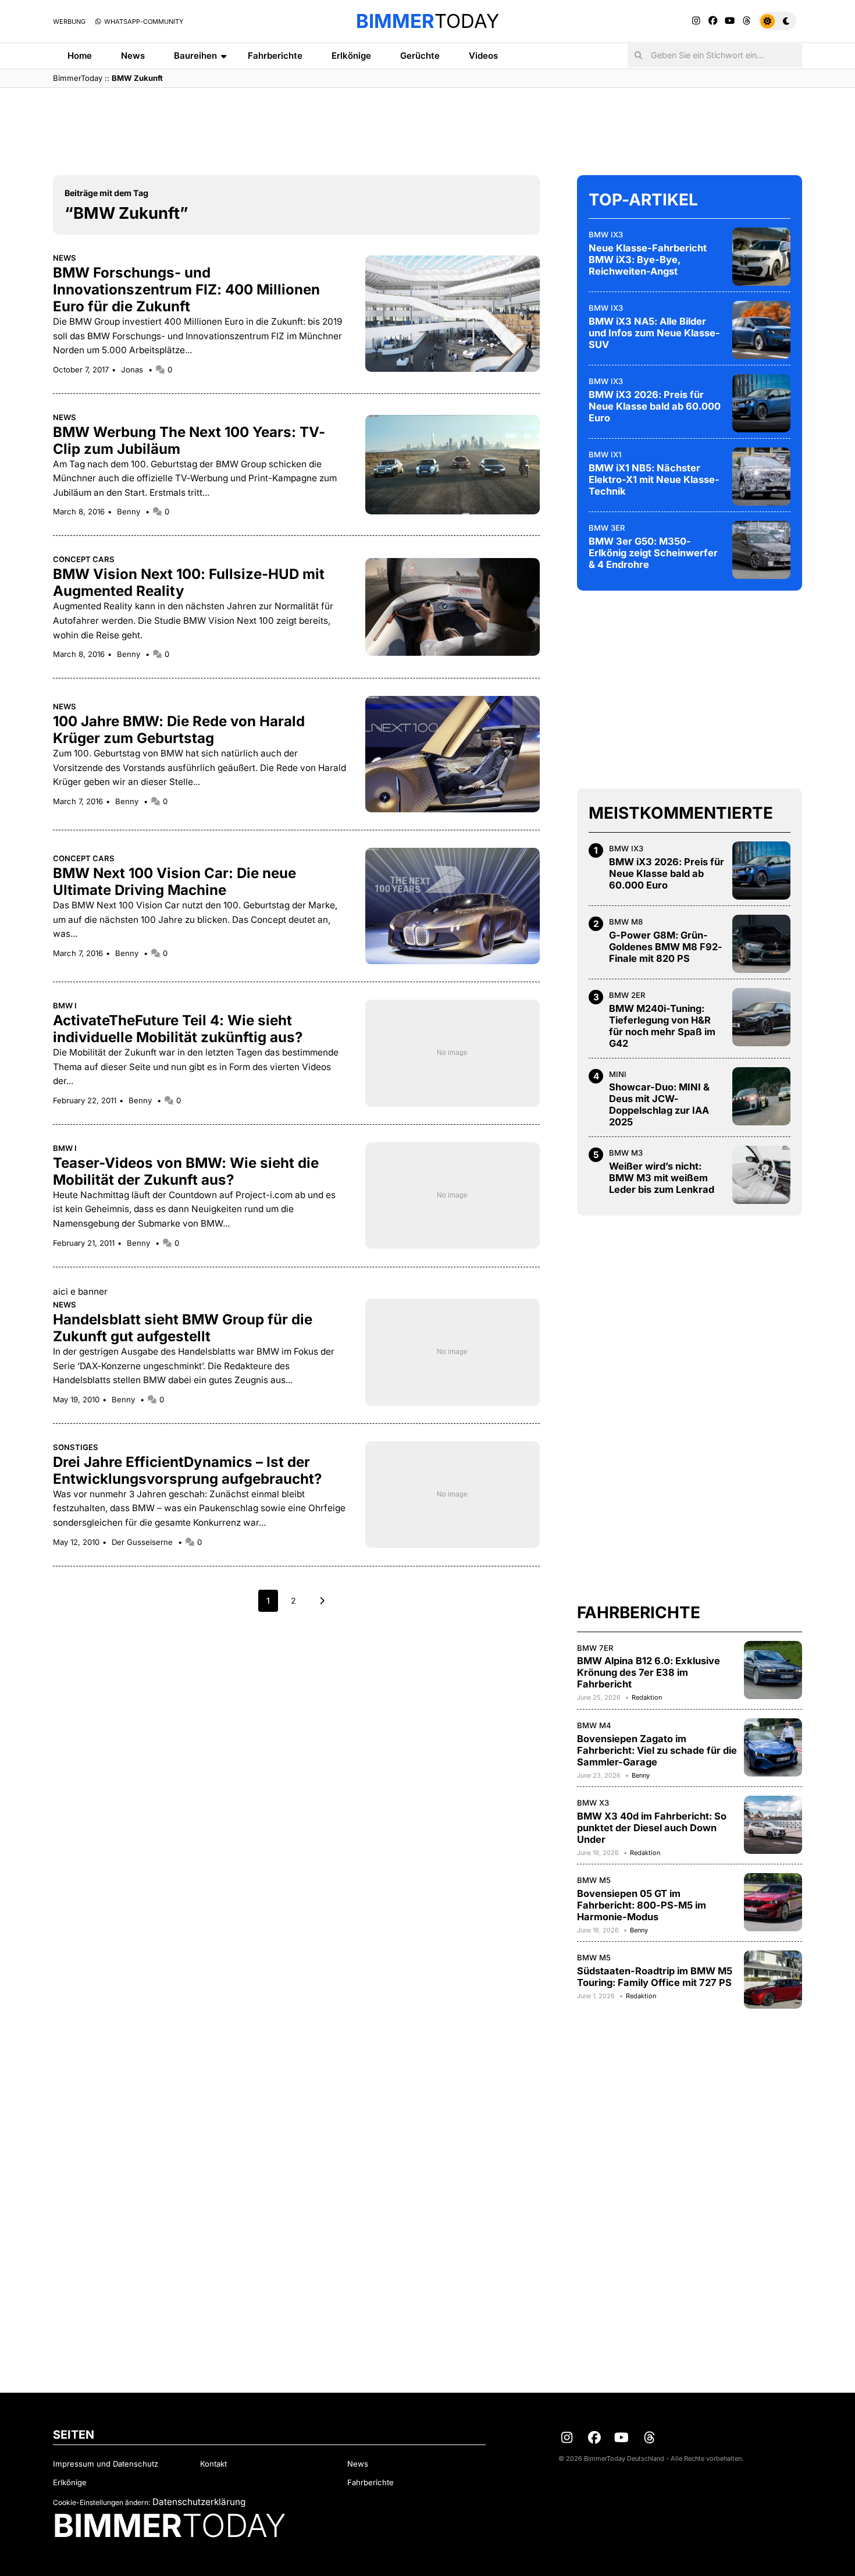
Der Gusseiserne (143, 1542)
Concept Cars (84, 559)
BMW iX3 (606, 234)
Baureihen (195, 56)
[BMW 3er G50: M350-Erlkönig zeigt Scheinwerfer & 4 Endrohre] (761, 550)
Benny (130, 511)
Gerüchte (420, 56)
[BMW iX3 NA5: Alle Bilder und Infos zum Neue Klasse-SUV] (761, 330)
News (133, 56)
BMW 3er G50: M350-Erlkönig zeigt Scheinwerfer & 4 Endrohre (653, 553)
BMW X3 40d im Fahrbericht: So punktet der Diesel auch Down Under (652, 1828)
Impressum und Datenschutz (106, 2464)
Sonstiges (76, 1447)
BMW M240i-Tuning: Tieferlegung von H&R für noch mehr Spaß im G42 (662, 1026)
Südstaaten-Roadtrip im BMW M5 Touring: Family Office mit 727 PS (655, 1977)
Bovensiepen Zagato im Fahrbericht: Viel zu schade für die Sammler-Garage (657, 1750)
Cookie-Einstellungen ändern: (101, 2502)
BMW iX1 (605, 454)
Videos (483, 56)
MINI (618, 1074)
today (427, 21)
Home (80, 56)
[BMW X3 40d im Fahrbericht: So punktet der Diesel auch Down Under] (773, 1825)
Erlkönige (351, 56)
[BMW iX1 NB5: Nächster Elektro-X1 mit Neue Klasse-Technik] (761, 477)
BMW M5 (594, 1880)
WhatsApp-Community (143, 22)
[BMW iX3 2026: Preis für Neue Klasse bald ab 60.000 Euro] (761, 403)
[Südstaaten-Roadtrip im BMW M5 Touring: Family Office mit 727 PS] (773, 1980)
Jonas (133, 369)
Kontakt (213, 2464)
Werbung (69, 22)
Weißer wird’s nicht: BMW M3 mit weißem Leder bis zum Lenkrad (662, 1178)
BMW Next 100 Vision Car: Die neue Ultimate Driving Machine (174, 882)
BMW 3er (607, 528)
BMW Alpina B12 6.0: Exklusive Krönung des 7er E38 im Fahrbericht (649, 1672)
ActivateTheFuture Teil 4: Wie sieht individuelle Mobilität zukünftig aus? (178, 1029)
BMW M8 (626, 922)
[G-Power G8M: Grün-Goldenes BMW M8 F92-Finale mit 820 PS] (761, 944)
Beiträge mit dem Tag (106, 193)
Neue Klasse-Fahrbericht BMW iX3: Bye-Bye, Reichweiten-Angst (648, 260)
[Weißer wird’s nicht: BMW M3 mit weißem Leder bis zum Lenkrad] (761, 1175)
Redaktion (647, 1697)
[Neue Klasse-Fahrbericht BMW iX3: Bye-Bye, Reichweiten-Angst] (761, 257)
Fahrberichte (275, 56)
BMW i (65, 1005)
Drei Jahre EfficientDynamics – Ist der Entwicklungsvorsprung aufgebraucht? (187, 1470)
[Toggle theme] (777, 21)
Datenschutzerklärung (199, 2502)
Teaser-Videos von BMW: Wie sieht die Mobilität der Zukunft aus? (186, 1171)
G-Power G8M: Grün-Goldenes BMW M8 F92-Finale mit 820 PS (666, 947)
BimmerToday (78, 78)
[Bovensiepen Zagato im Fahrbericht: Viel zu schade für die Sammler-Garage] (773, 1747)
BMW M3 (626, 1153)
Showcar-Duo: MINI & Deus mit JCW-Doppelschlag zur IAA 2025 (659, 1104)
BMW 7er (595, 1648)
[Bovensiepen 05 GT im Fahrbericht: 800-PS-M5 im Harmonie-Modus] (773, 1902)
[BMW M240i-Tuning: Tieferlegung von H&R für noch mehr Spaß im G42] (761, 1017)
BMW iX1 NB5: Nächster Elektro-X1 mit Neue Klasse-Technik (654, 479)
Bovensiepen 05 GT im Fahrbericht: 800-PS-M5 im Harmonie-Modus (642, 1905)
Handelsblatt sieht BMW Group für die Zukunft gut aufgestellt (183, 1328)
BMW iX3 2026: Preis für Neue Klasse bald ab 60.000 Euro (655, 406)
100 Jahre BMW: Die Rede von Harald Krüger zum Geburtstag (179, 730)
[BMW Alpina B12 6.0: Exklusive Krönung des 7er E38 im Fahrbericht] (773, 1670)
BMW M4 (594, 1725)
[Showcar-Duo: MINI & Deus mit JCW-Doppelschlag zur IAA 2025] (761, 1096)
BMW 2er (627, 995)
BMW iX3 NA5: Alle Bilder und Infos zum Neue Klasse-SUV (654, 333)
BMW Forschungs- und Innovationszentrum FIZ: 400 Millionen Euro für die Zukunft (186, 289)
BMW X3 (593, 1803)
